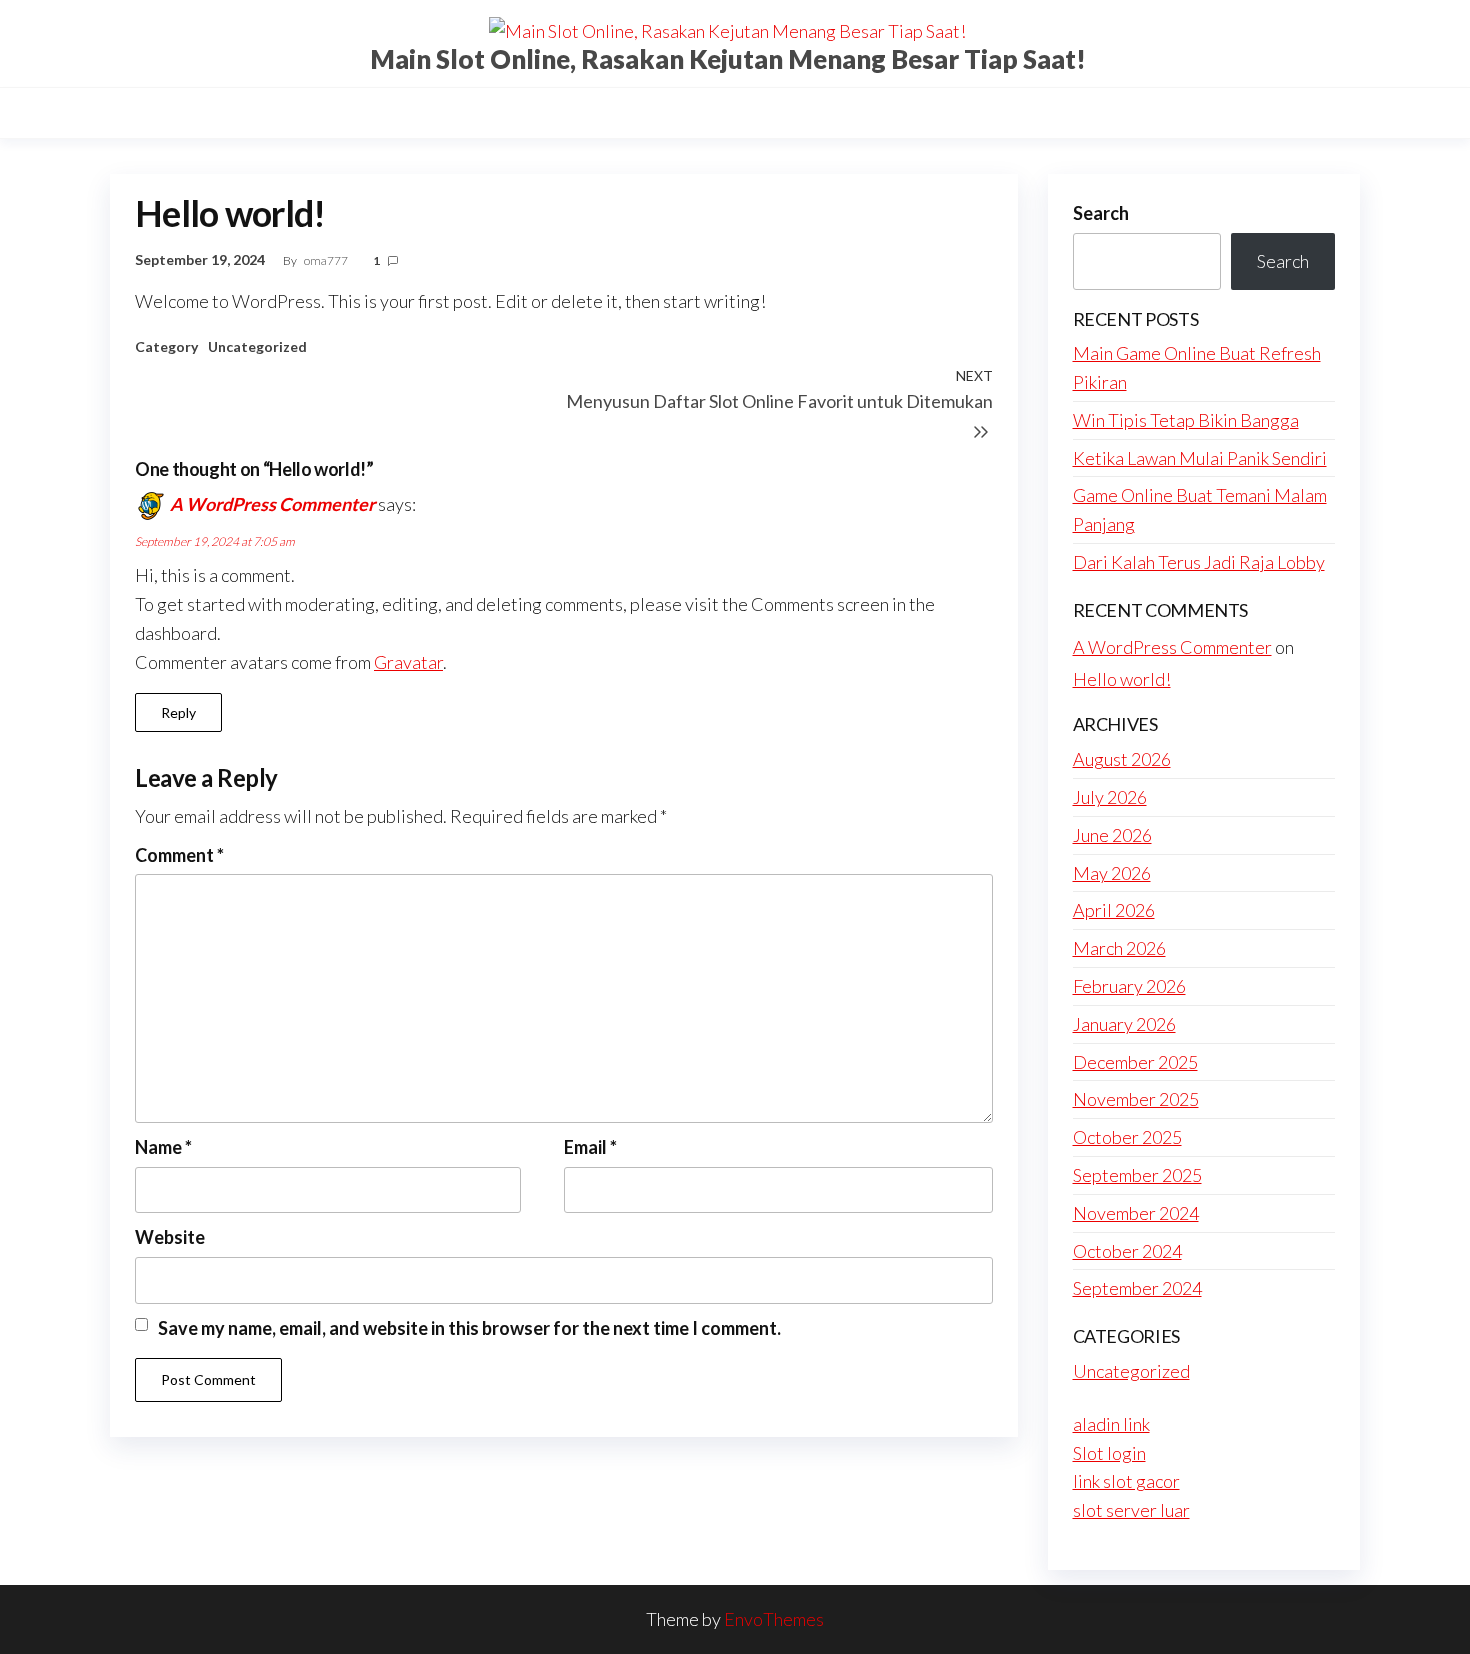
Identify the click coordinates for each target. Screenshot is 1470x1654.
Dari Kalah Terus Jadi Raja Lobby (1199, 562)
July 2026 (1110, 797)
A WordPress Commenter (272, 504)
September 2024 (1137, 1288)
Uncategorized (257, 346)
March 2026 (1119, 948)
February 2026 (1129, 986)
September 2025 (1137, 1175)
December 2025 (1135, 1062)
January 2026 (1124, 1024)
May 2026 (1112, 873)
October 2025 (1127, 1137)
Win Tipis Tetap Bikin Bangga (1186, 420)
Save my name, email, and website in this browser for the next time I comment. (469, 1328)
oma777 (327, 260)
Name (163, 1147)
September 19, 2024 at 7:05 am (215, 541)
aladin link (1111, 1424)
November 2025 (1136, 1099)
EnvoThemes (774, 1619)
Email (590, 1147)
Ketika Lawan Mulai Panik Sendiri (1200, 458)
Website (170, 1237)
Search (1101, 213)
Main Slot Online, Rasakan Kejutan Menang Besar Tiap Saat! (728, 59)
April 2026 (1114, 910)
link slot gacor (1126, 1481)
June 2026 (1112, 835)
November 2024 (1136, 1213)
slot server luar (1131, 1510)
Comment (179, 855)
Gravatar (408, 662)
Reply (178, 712)
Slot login (1109, 1453)
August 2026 (1122, 759)
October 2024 (1127, 1251)
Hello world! (1122, 679)
